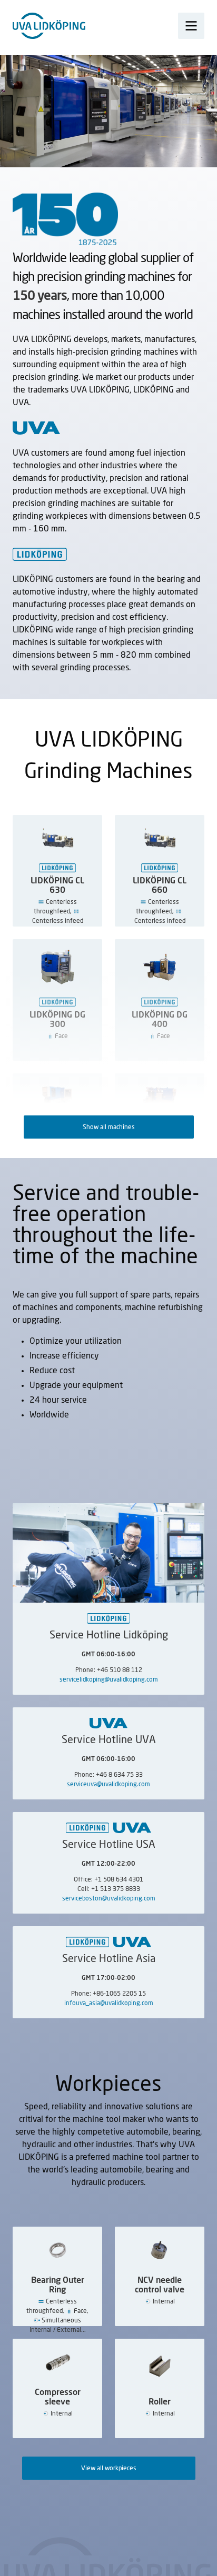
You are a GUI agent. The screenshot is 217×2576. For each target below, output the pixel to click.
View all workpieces (109, 2468)
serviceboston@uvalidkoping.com (109, 1898)
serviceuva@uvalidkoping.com (108, 1784)
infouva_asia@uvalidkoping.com (109, 2003)
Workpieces (108, 2085)
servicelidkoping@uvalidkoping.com (109, 1679)
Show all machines (109, 1127)
